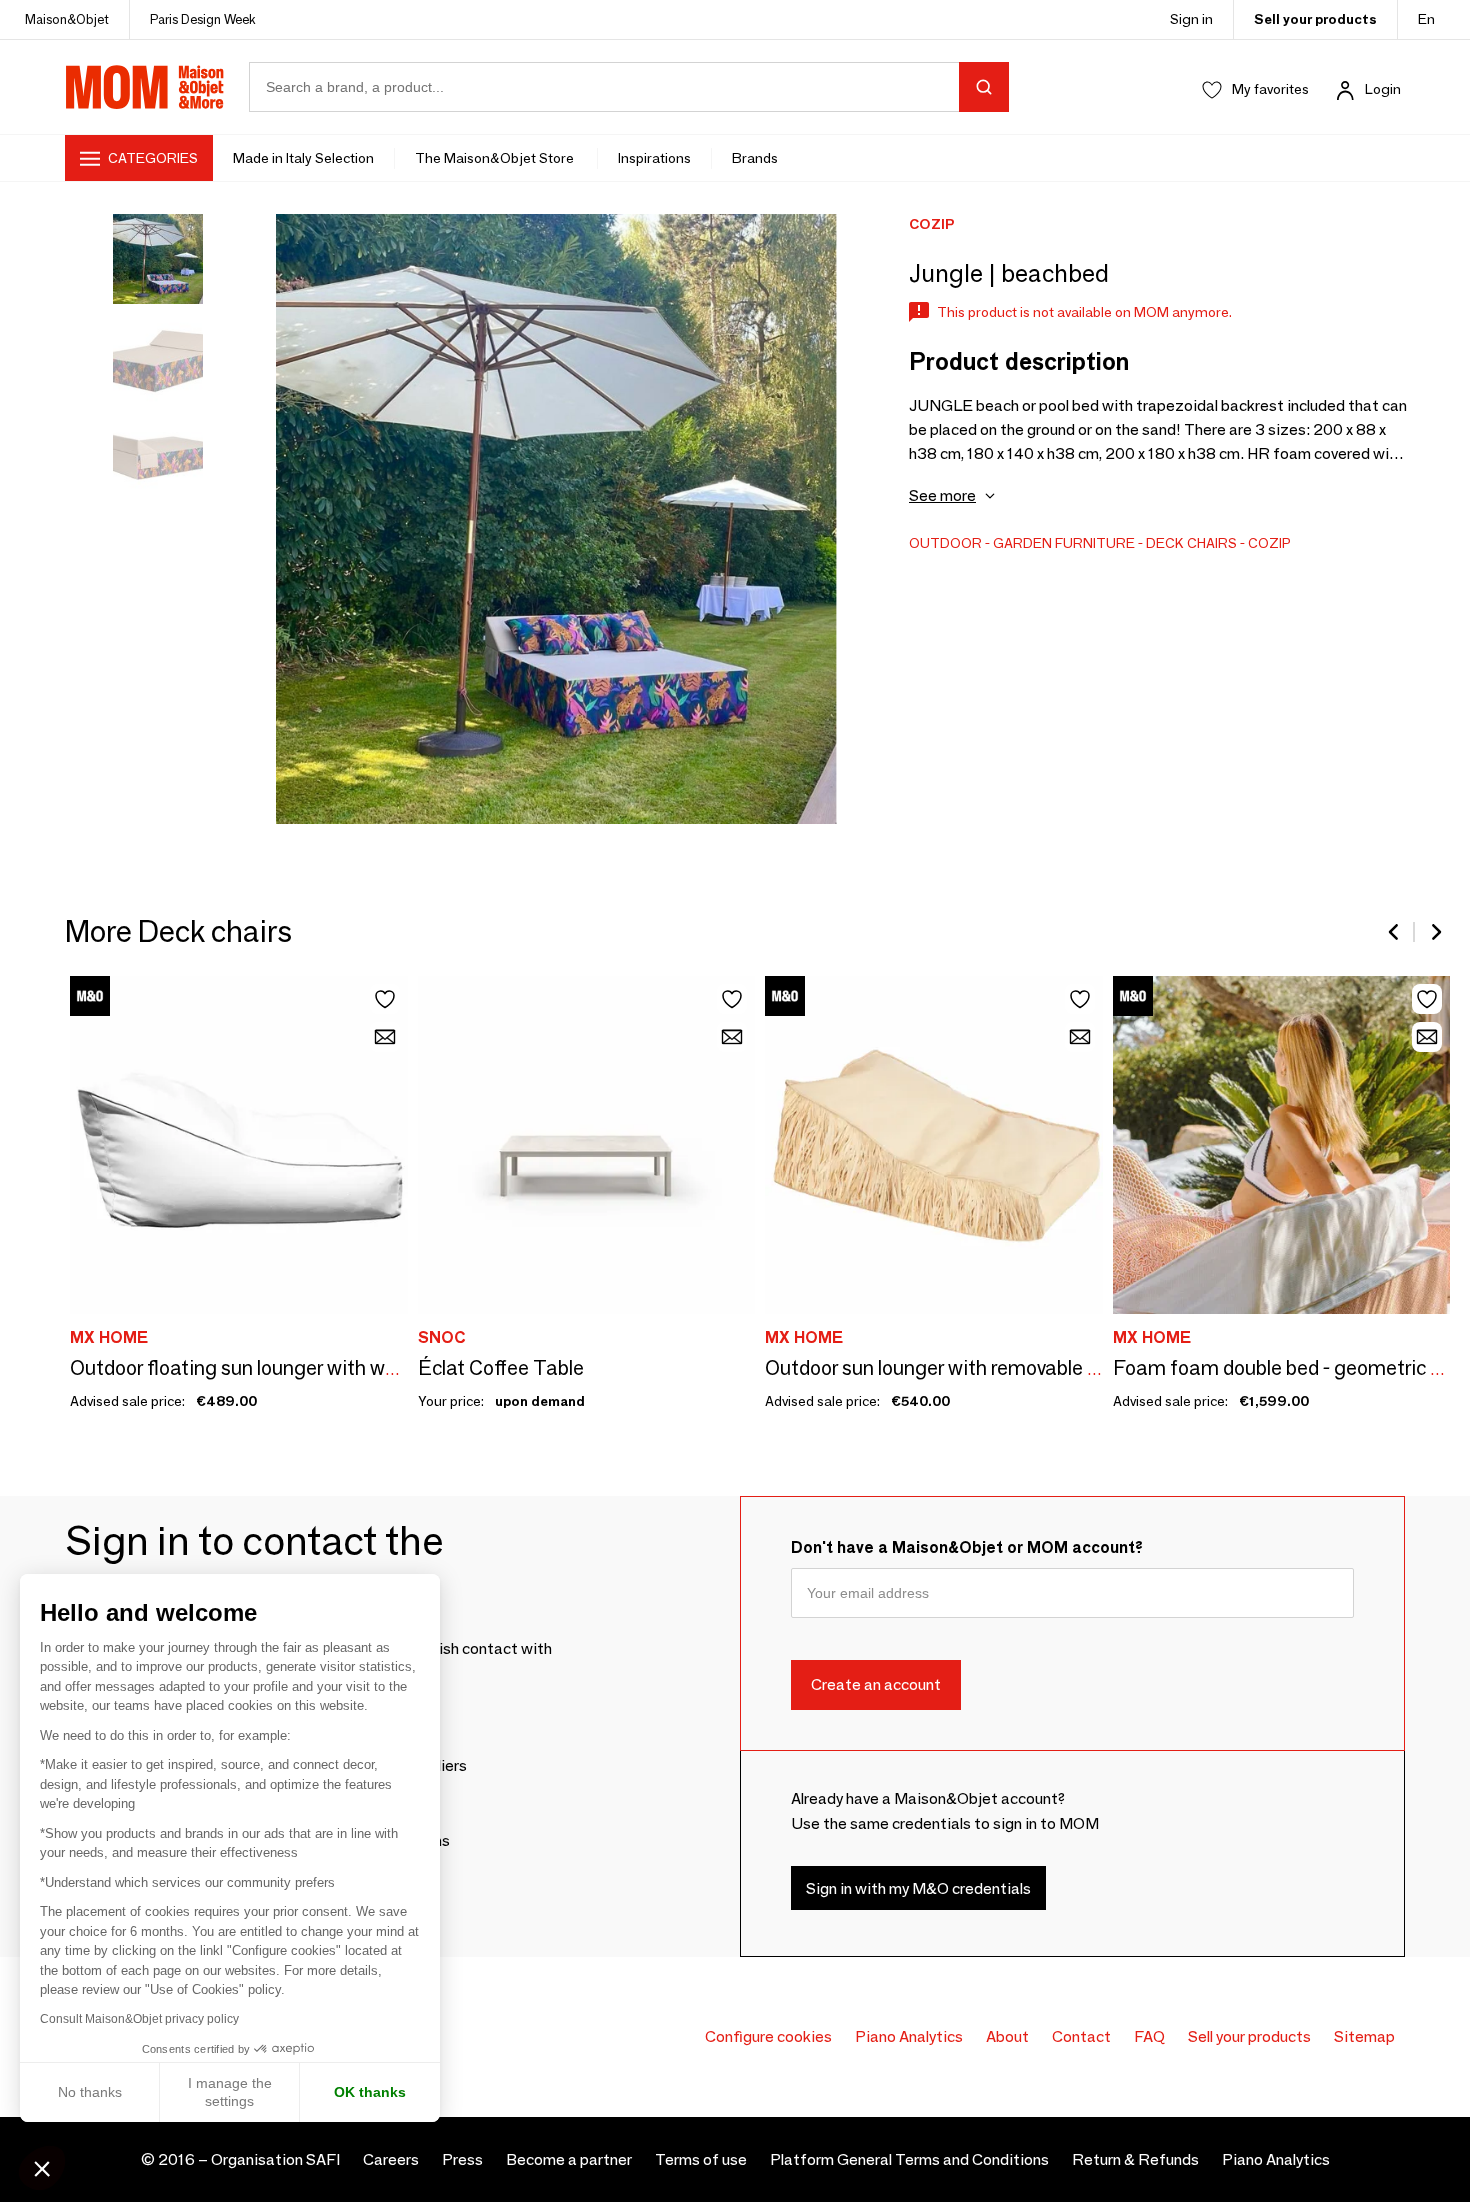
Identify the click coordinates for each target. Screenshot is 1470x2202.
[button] (42, 2168)
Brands (755, 158)
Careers (391, 2159)
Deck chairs (1191, 543)
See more (942, 495)
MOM (145, 87)
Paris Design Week (203, 19)
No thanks (90, 2092)
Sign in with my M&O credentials (918, 1888)
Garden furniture (1064, 543)
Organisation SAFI (275, 2159)
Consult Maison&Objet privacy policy (139, 2019)
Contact (1081, 2036)
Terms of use (701, 2159)
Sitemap (1364, 2036)
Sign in (1191, 19)
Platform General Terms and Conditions (909, 2159)
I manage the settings (230, 2092)
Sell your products (1315, 19)
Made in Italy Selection (303, 158)
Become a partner (569, 2159)
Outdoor (945, 543)
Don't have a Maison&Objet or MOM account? (967, 1547)
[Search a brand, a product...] (984, 87)
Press (462, 2159)
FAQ (1149, 2036)
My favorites (1270, 89)
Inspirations (654, 158)
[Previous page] (1395, 932)
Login (1383, 89)
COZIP (1269, 543)
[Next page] (1435, 932)
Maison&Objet (67, 19)
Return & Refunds (1135, 2159)
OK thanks (370, 2092)
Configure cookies (768, 2036)
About (1007, 2036)
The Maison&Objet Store (496, 158)
